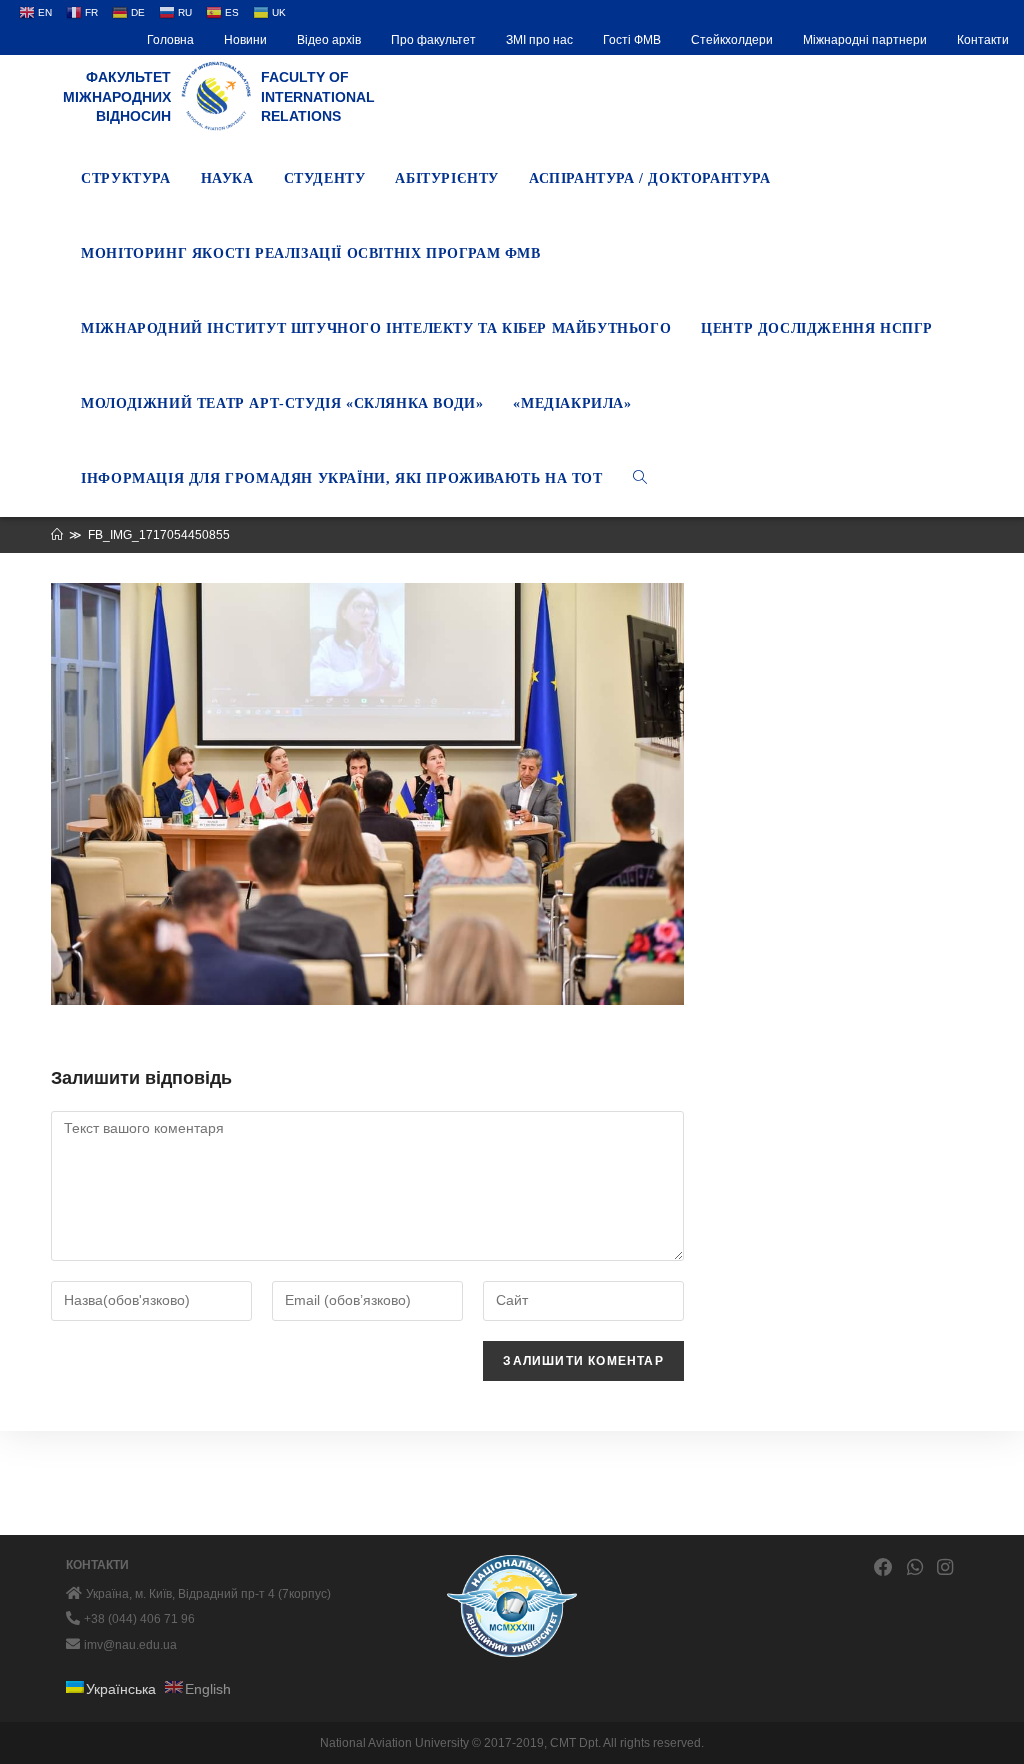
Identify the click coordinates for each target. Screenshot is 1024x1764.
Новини (245, 40)
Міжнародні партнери (865, 40)
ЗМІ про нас (539, 40)
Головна (170, 40)
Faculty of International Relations (318, 96)
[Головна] (57, 535)
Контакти (983, 40)
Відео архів (329, 40)
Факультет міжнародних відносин (117, 96)
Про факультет (433, 40)
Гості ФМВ (632, 40)
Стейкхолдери (732, 40)
